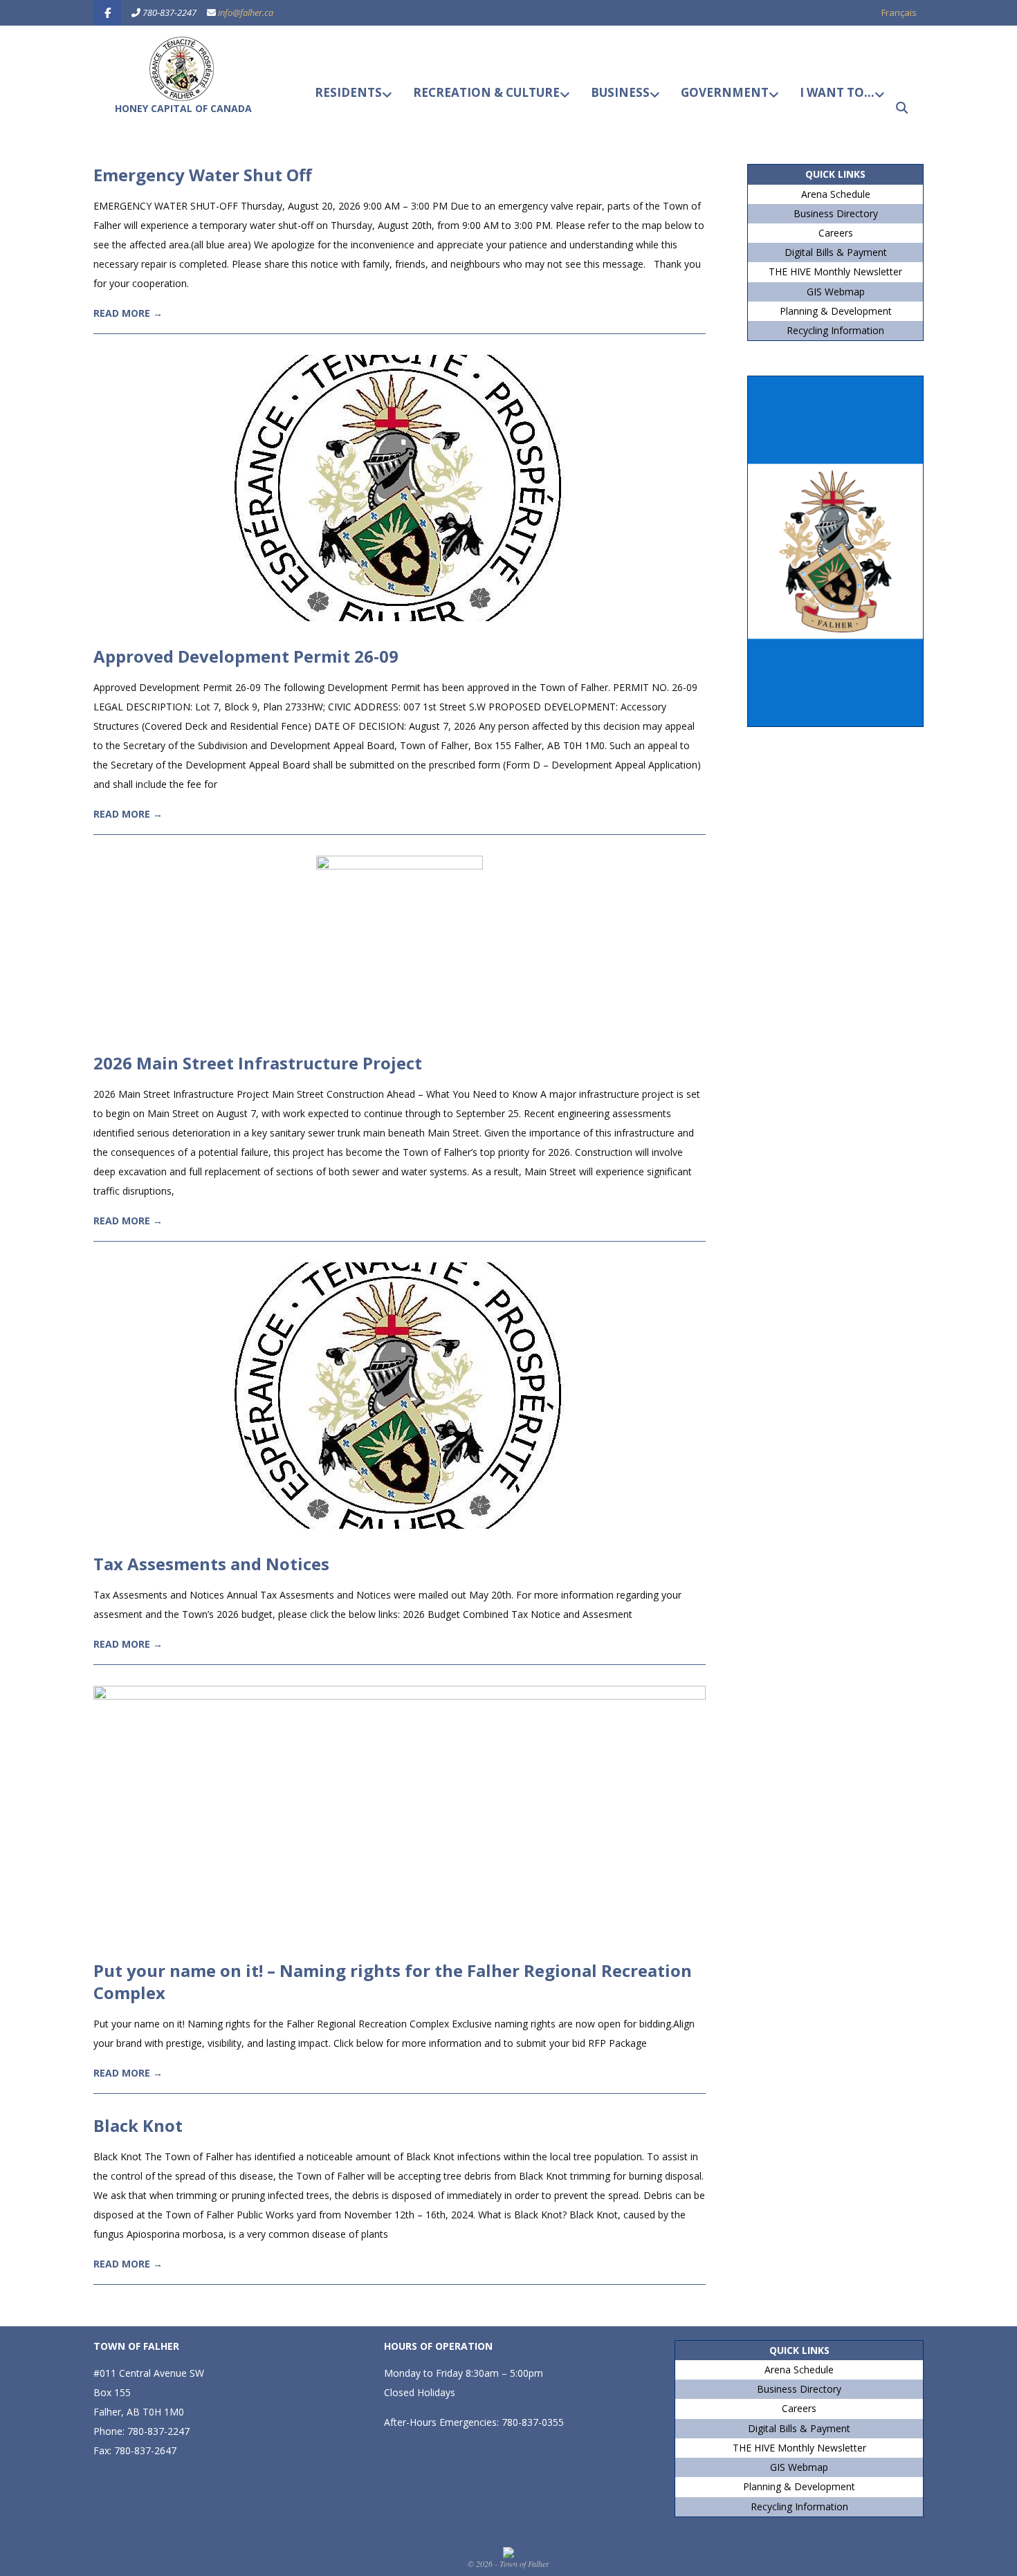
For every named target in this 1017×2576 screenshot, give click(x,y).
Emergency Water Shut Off (203, 175)
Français (899, 12)
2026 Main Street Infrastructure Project (258, 1063)
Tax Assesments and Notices (211, 1564)
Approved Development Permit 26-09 (246, 656)
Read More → (128, 313)
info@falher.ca (246, 12)
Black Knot (138, 2125)
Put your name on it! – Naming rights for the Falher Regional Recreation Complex (393, 1981)
